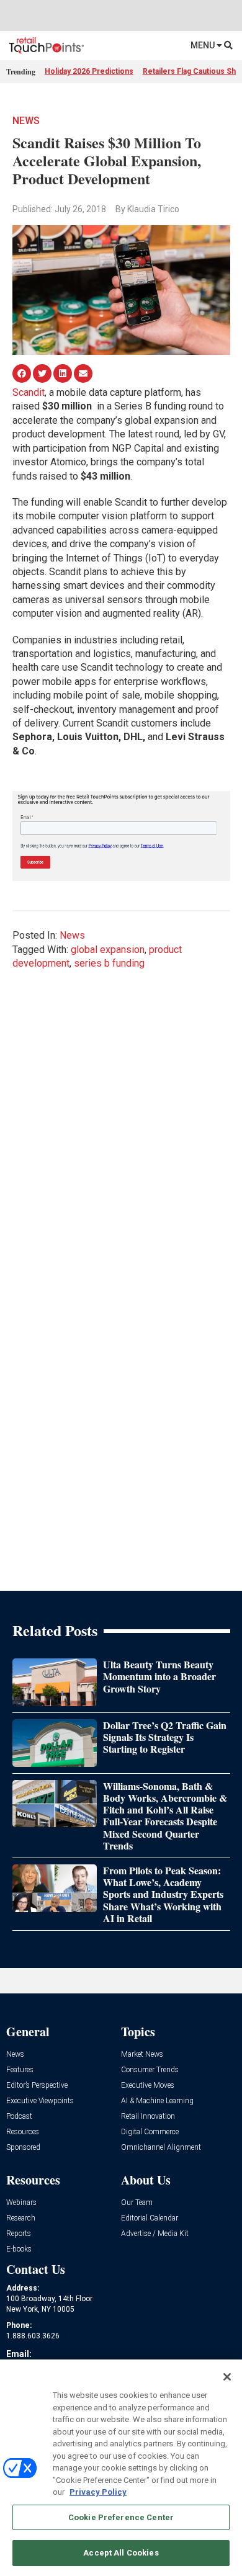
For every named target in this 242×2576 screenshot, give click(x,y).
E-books (19, 2249)
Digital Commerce (150, 2132)
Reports (19, 2234)
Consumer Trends (150, 2070)
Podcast (19, 2117)
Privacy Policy (98, 2492)
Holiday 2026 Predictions (89, 71)
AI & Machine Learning (157, 2101)
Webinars (21, 2203)
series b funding (109, 963)
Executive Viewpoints (40, 2101)
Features (20, 2070)
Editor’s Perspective (37, 2086)
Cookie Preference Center (121, 2517)
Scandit (29, 392)
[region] (121, 2468)
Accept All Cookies (121, 2553)
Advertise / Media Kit (155, 2234)
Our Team (137, 2203)
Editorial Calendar (150, 2218)
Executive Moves (148, 2086)
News (26, 121)
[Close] (227, 2377)
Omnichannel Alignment (161, 2148)
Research (21, 2218)
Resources (23, 2132)
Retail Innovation (148, 2117)
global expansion (108, 950)
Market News (142, 2055)
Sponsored (23, 2148)
